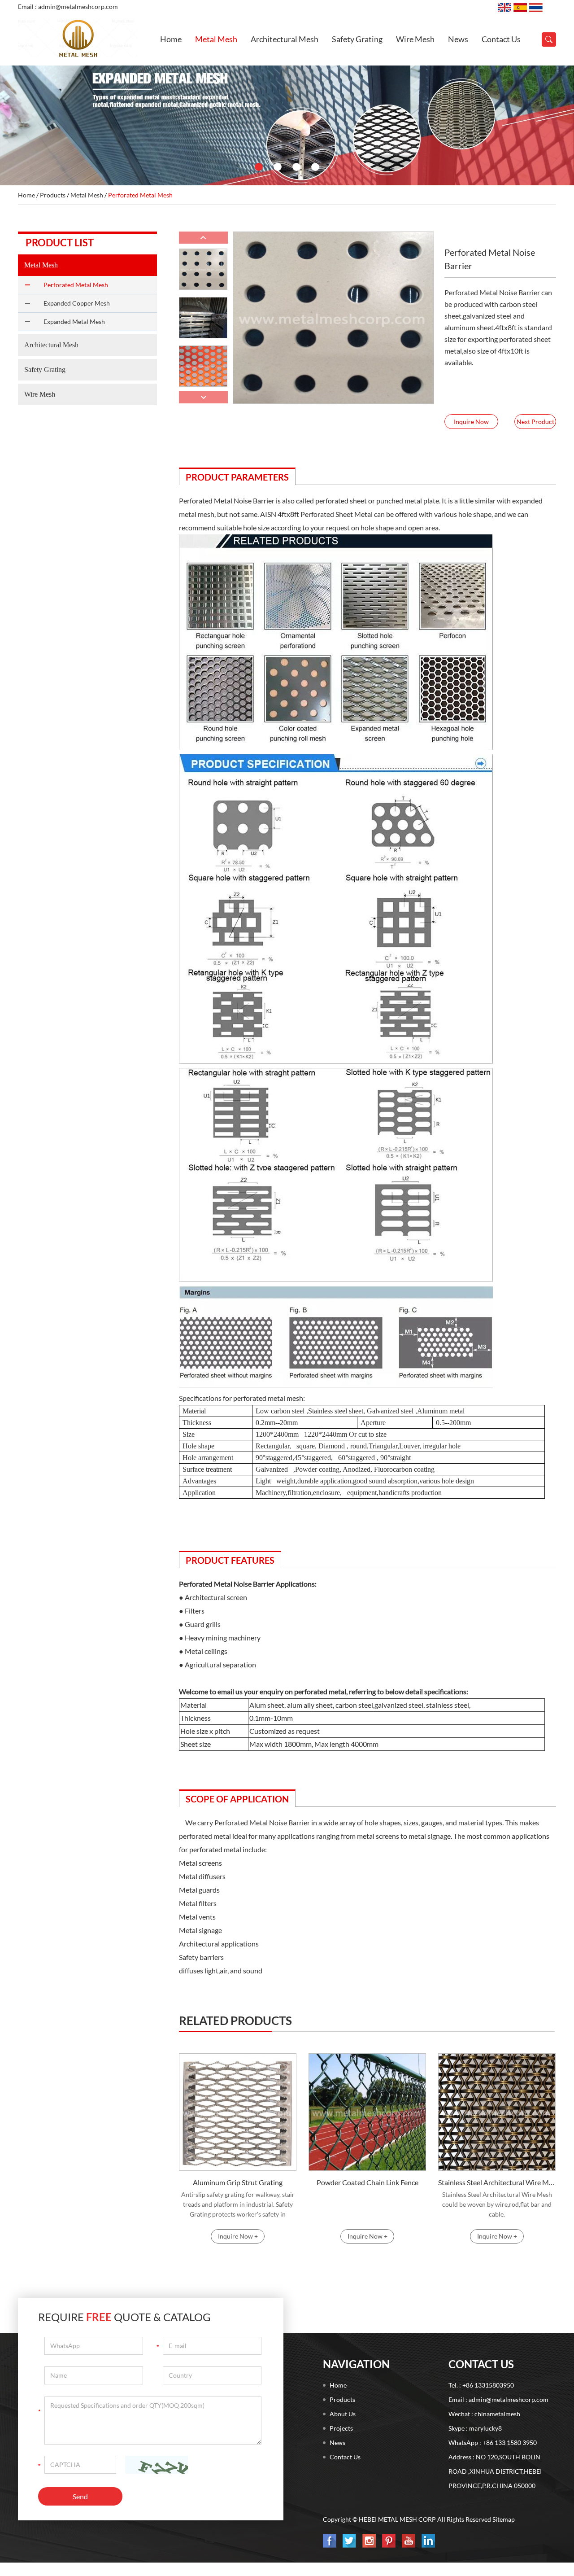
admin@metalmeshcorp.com (509, 2399)
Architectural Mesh (285, 39)
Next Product (535, 422)
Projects (341, 2428)
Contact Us (501, 39)
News (458, 39)
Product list (60, 243)
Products (53, 195)
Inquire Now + (238, 2236)
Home (171, 39)
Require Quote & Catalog (124, 2317)
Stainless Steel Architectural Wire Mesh (497, 2182)
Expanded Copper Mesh (77, 303)
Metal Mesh (216, 39)
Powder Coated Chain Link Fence (367, 2182)
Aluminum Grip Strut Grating (238, 2182)
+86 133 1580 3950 (510, 2443)
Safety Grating (357, 39)
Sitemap (504, 2519)
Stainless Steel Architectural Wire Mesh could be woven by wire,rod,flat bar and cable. (497, 2204)
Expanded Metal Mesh (74, 321)
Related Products (235, 2021)
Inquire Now (471, 422)
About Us (343, 2414)
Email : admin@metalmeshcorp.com (68, 7)
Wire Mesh (415, 39)
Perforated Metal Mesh (140, 195)
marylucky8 (485, 2428)
